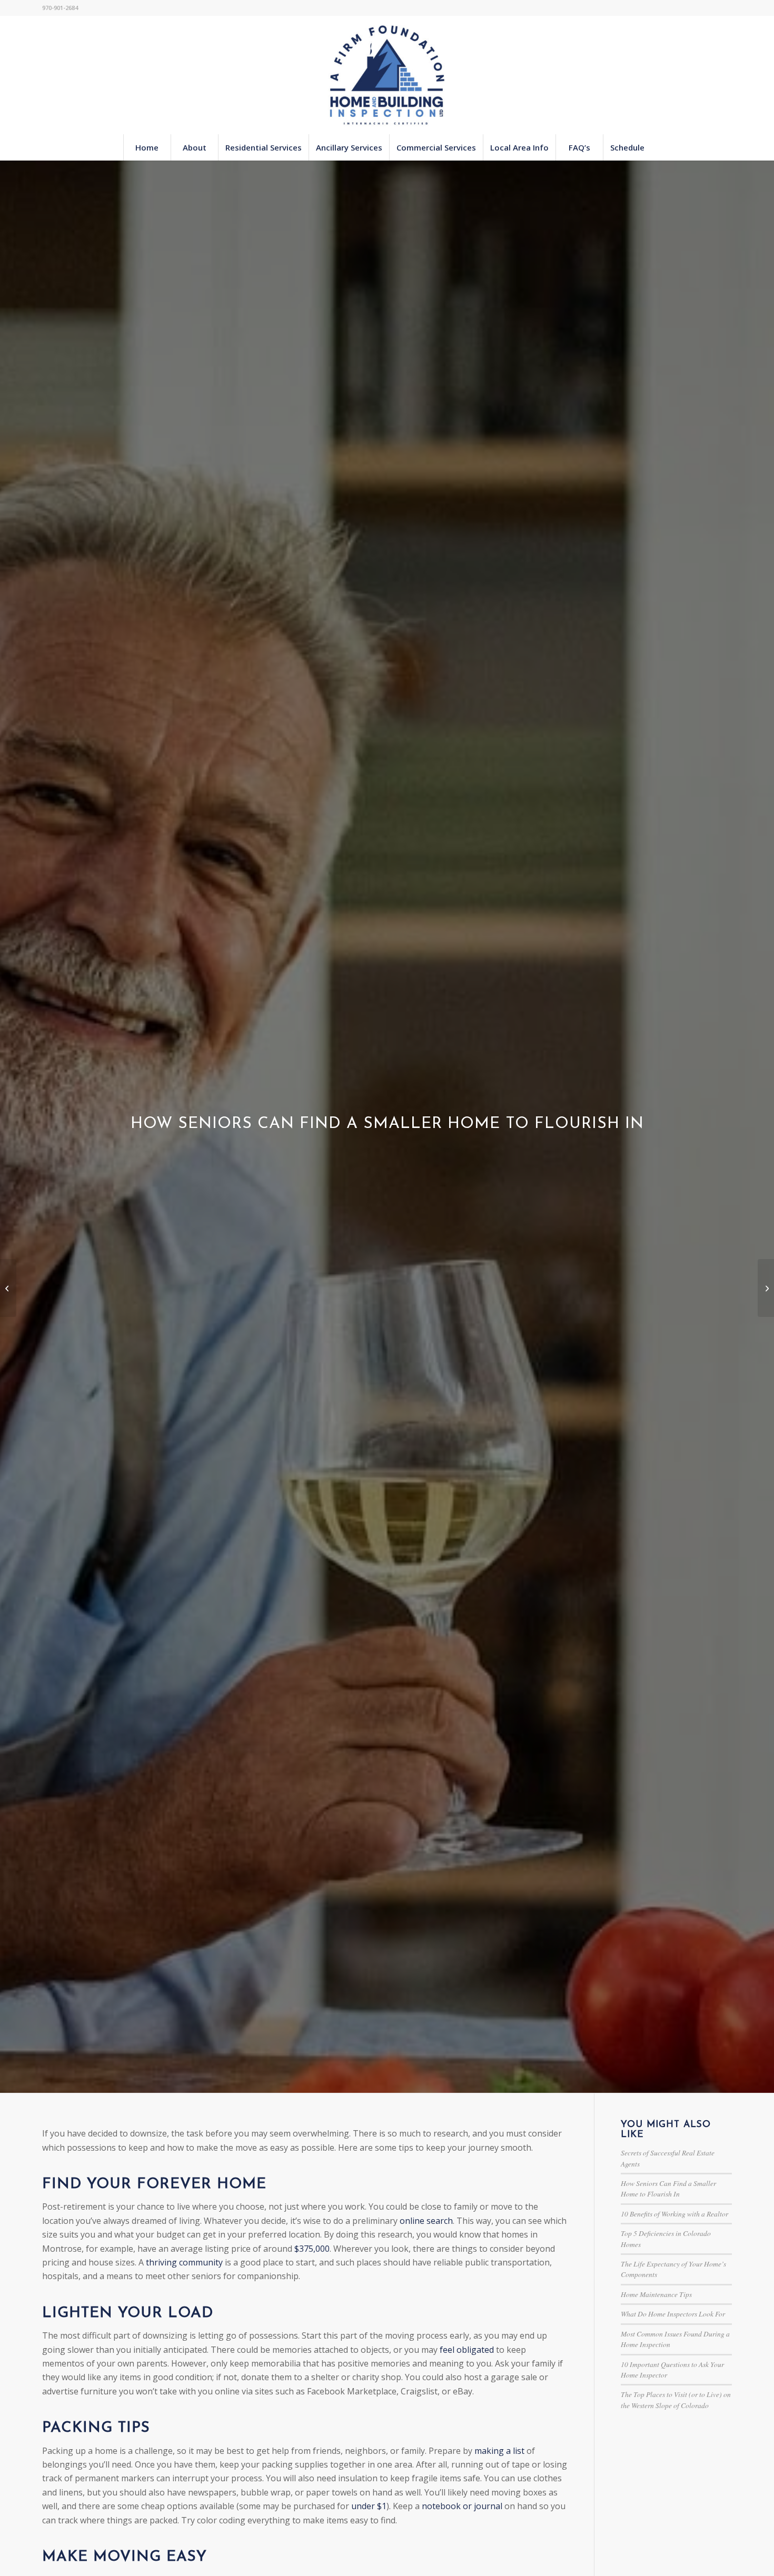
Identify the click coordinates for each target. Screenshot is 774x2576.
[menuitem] (147, 147)
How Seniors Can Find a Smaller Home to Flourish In (668, 2188)
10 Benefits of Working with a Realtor (674, 2214)
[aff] (387, 75)
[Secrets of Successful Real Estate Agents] (766, 1288)
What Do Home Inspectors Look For (673, 2314)
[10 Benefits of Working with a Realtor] (8, 1288)
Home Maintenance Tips (656, 2294)
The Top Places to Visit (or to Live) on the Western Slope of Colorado (676, 2399)
